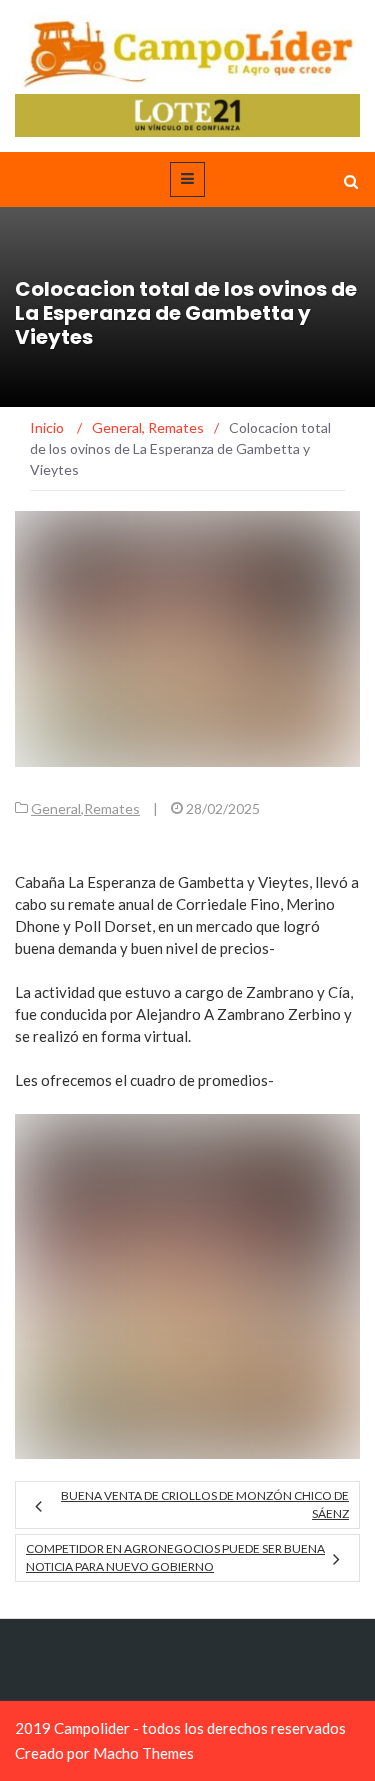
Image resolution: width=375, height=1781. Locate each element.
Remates (112, 808)
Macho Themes (143, 1753)
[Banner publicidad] (187, 113)
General (56, 808)
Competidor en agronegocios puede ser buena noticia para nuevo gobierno (175, 1557)
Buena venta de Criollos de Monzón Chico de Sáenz (205, 1504)
